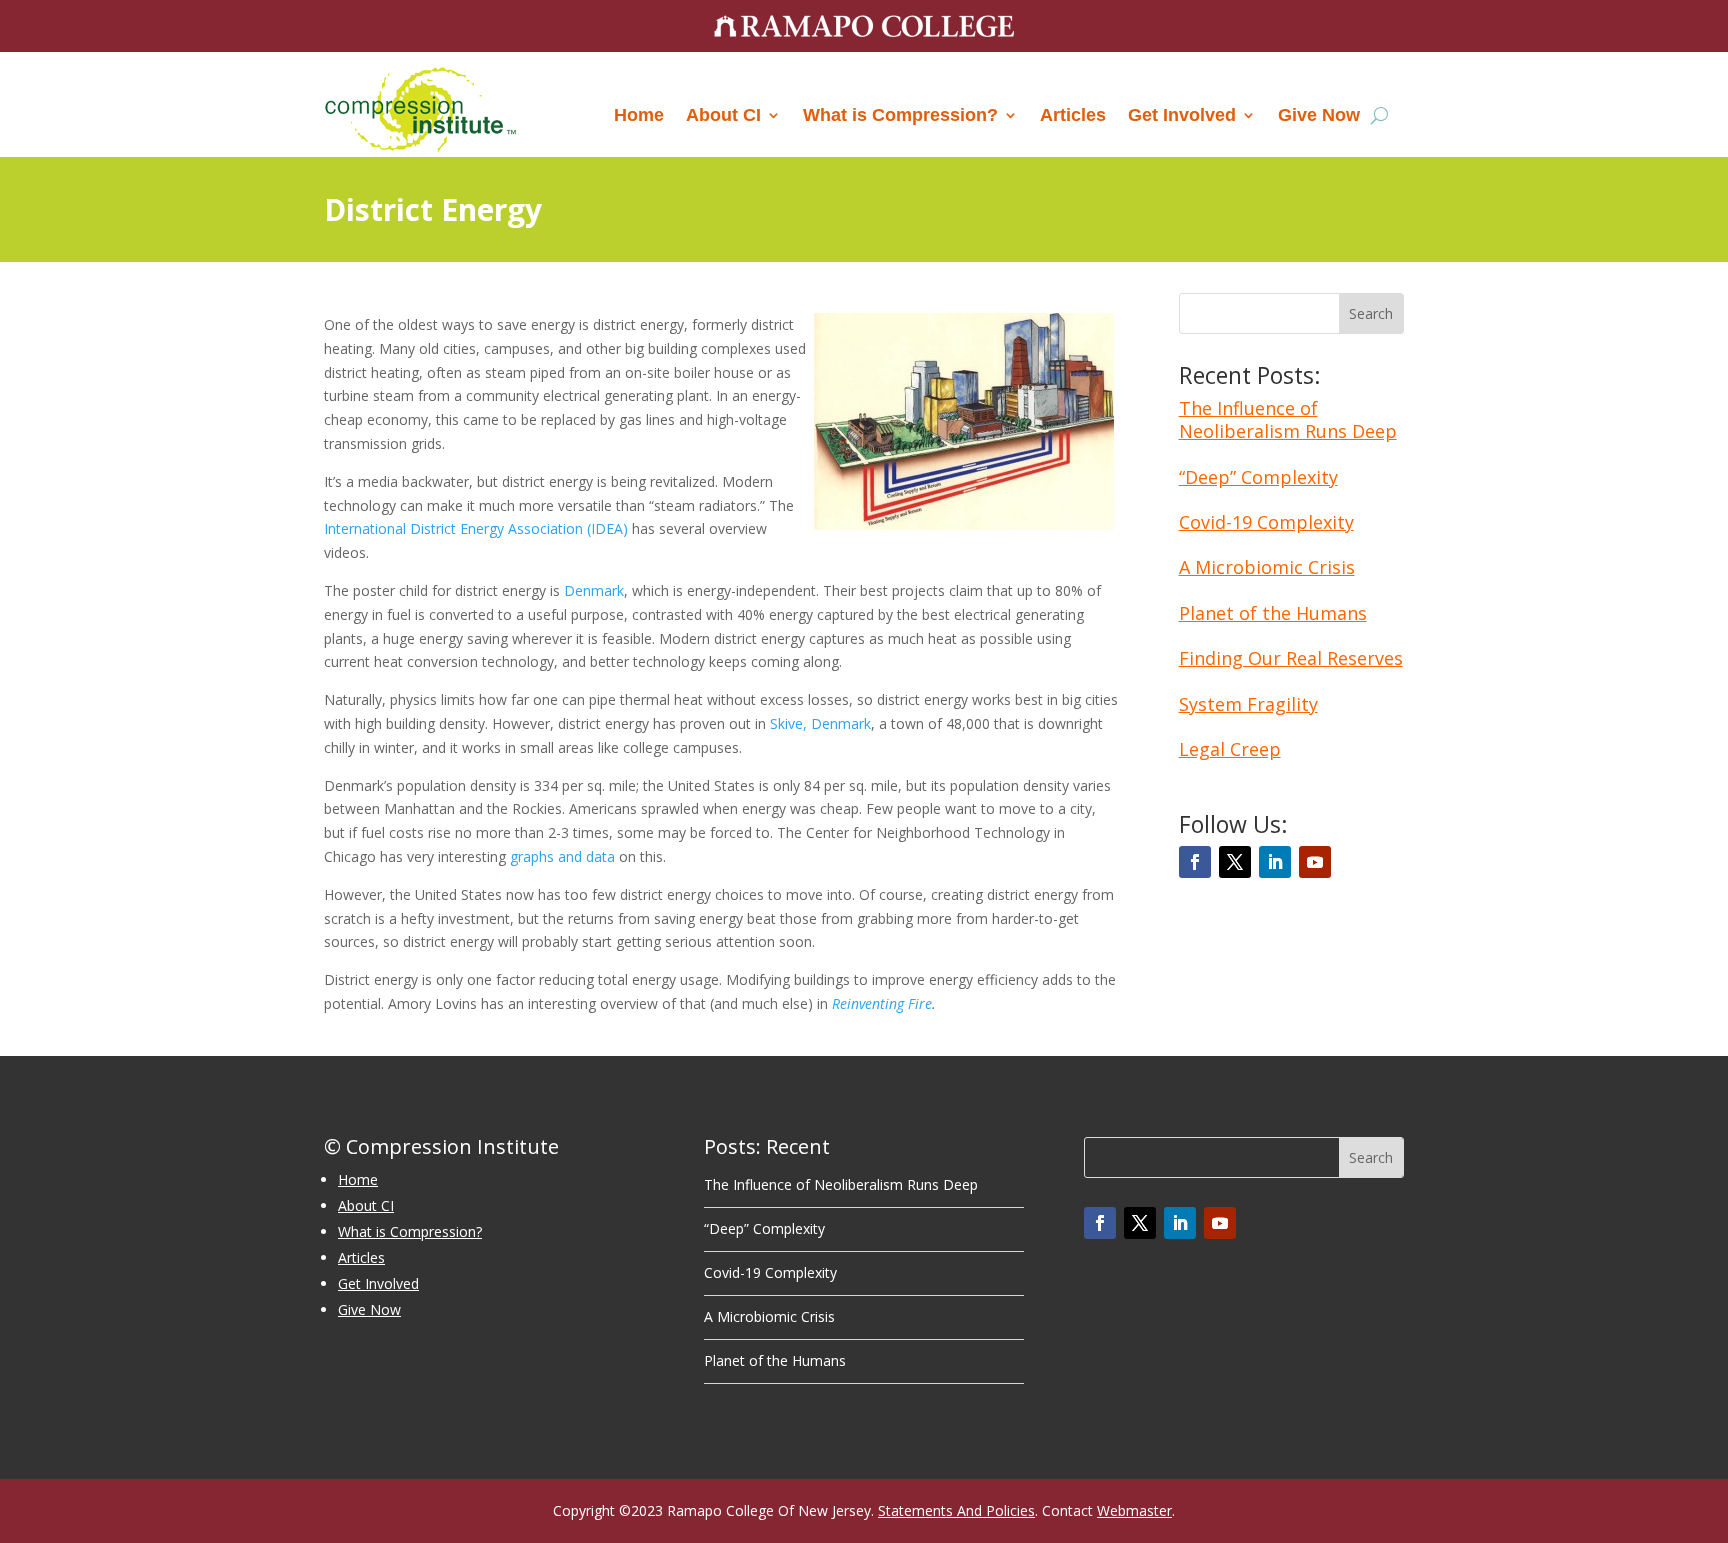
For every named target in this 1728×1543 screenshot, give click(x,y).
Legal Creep (1230, 749)
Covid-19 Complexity (1266, 522)
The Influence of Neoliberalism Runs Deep (1288, 419)
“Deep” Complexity (1258, 477)
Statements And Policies (956, 1510)
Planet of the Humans (1273, 613)
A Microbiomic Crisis (1267, 567)
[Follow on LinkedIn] (1275, 862)
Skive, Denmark (820, 723)
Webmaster (1134, 1510)
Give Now (1319, 115)
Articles (1073, 115)
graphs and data (562, 856)
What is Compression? (900, 115)
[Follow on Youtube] (1315, 862)
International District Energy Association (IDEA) (476, 528)
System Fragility (1248, 704)
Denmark (594, 590)
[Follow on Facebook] (1195, 862)
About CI (723, 115)
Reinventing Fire (882, 1003)
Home (639, 115)
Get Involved (1182, 115)
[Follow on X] (1235, 862)
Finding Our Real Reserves (1291, 658)
